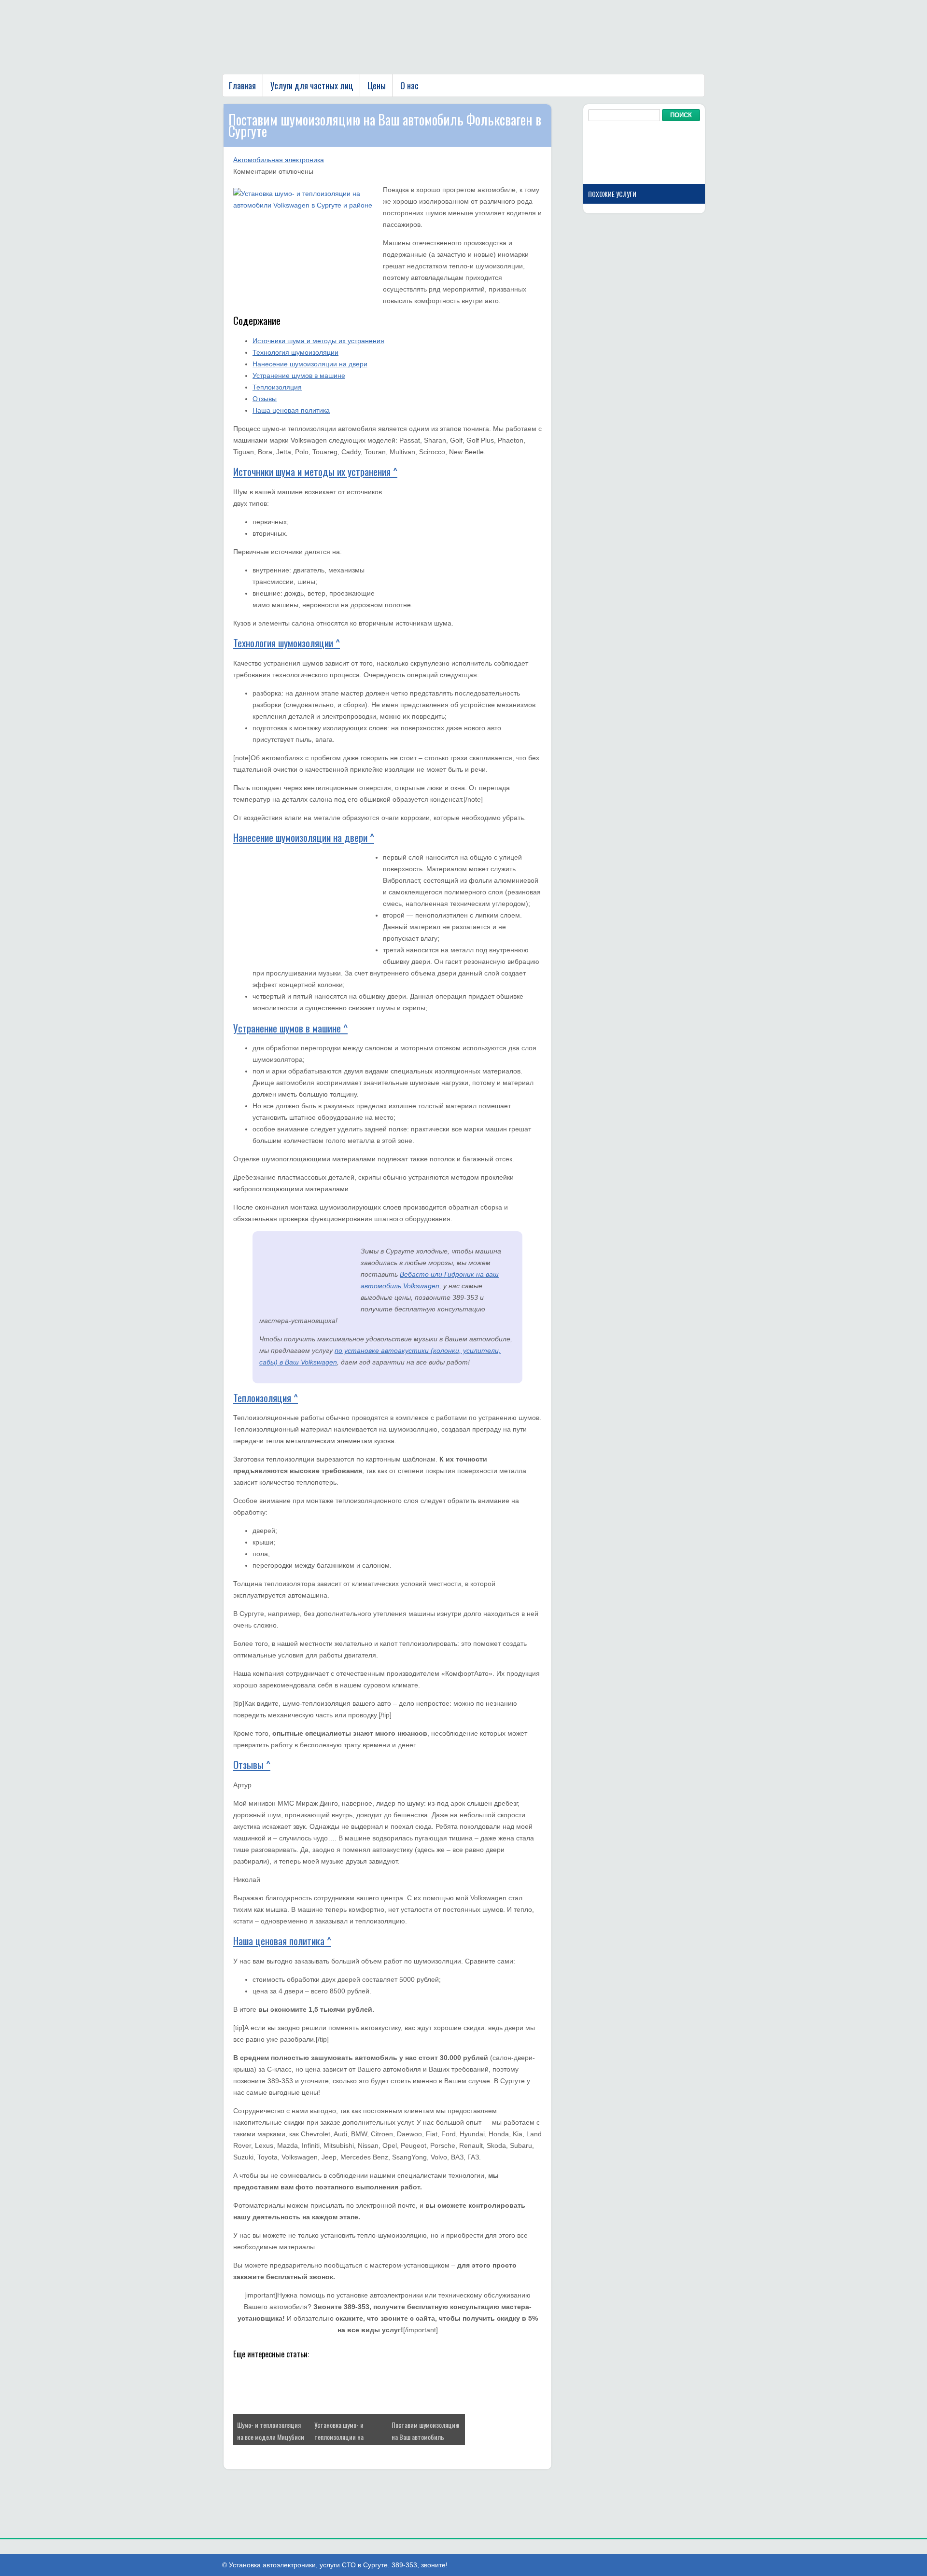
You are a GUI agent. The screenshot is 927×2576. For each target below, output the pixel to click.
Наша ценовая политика (291, 410)
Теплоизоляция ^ (266, 1398)
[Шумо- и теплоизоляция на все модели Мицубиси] (272, 2411)
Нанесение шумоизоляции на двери (310, 364)
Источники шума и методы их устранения (318, 341)
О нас (409, 85)
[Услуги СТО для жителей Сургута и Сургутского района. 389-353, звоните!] (343, 63)
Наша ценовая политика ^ (282, 1941)
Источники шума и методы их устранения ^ (315, 471)
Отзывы (265, 399)
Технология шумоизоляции (295, 352)
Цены (377, 85)
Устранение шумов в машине (299, 376)
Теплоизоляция (277, 387)
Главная (242, 85)
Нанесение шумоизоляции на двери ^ (304, 837)
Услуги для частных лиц (312, 85)
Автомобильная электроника (279, 160)
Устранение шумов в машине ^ (290, 1028)
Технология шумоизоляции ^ (287, 643)
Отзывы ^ (252, 1764)
